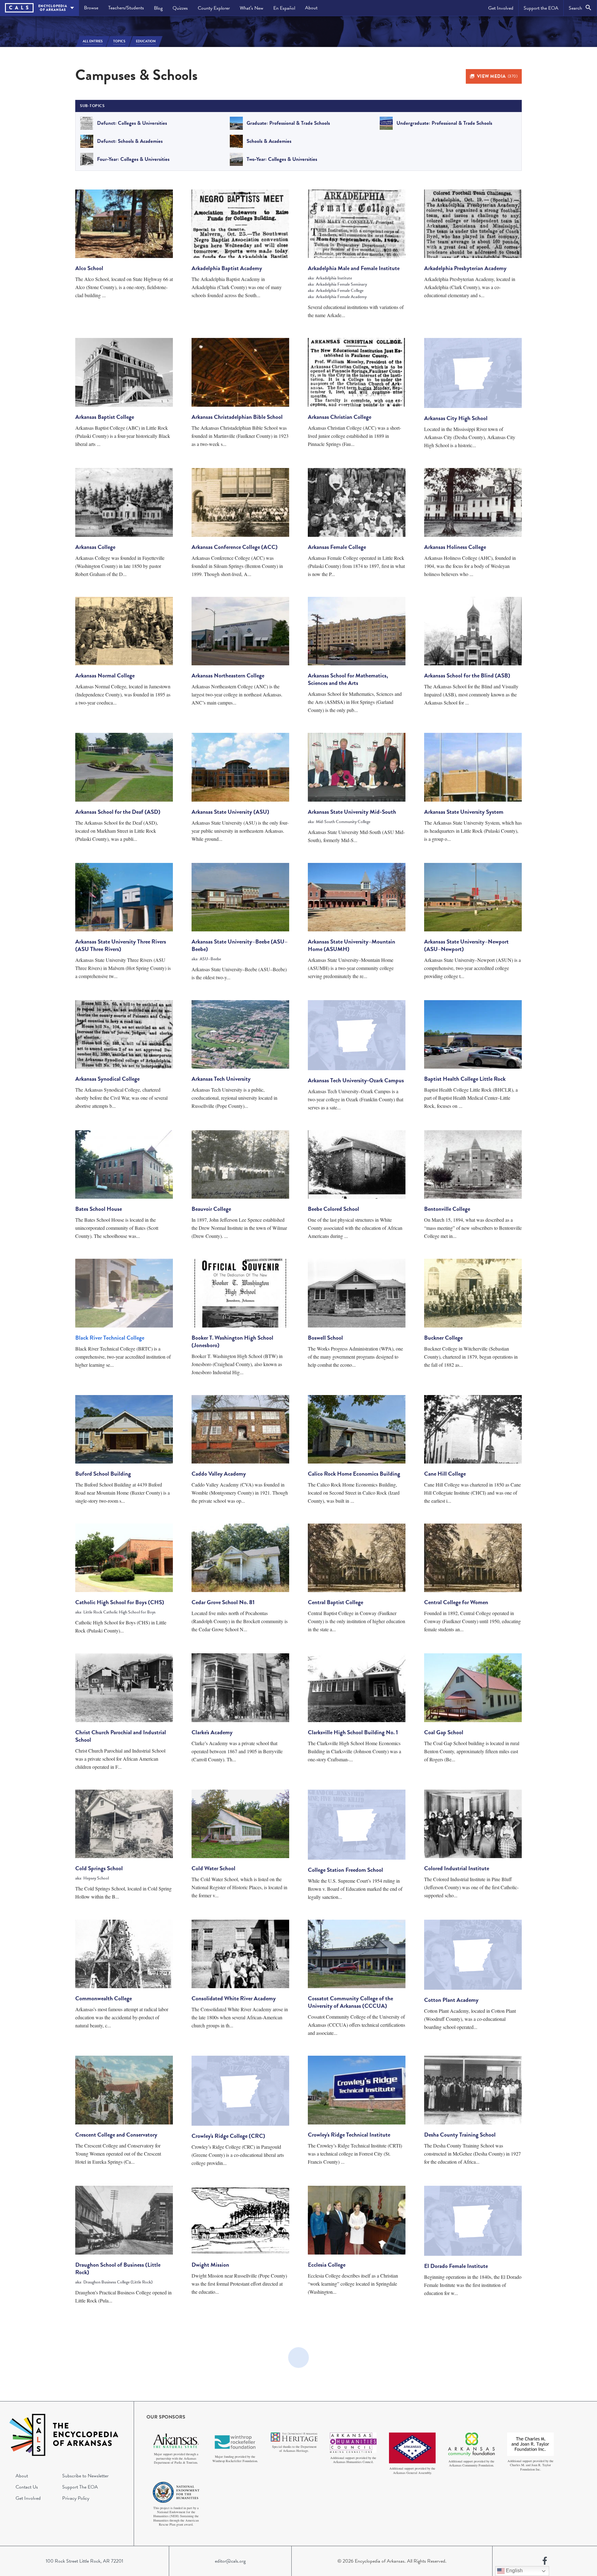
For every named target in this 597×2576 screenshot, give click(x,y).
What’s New (252, 8)
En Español (284, 8)
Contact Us (27, 2487)
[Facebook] (545, 2561)
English (514, 2571)
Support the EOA (541, 8)
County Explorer (214, 8)
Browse (91, 8)
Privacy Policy (76, 2498)
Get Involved (501, 8)
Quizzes (180, 8)
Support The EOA (80, 2487)
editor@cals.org (230, 2561)
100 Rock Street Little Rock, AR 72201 (84, 2561)
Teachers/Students (126, 8)
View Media (497, 76)
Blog (158, 8)
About (311, 8)
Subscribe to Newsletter (85, 2476)
